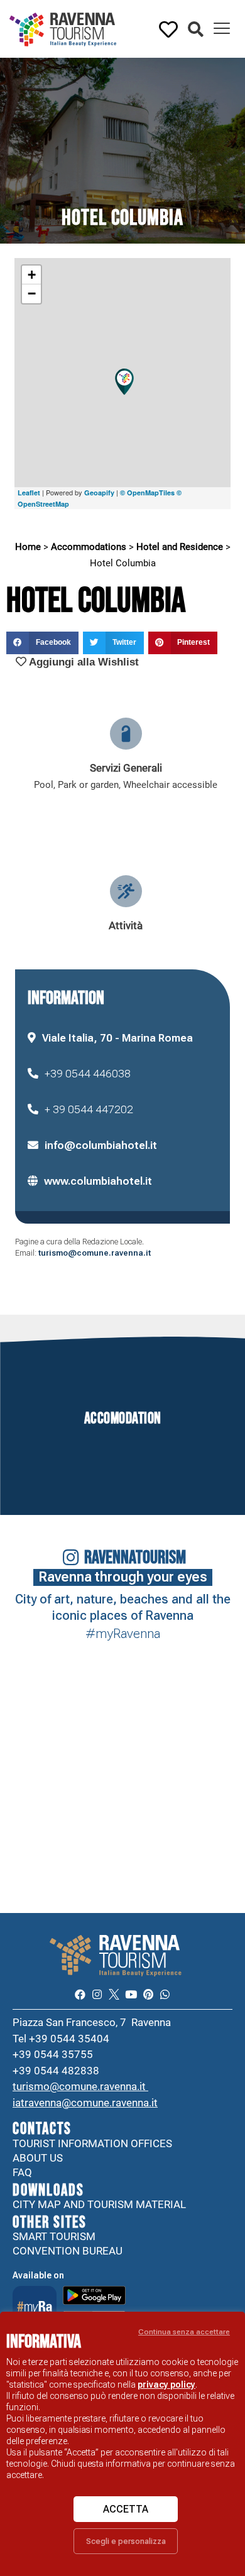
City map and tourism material (99, 2204)
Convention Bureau (68, 2251)
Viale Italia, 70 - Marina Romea (117, 1038)
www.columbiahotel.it (98, 1181)
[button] (196, 30)
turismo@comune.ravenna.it (95, 1253)
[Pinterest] (148, 1994)
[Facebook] (79, 1994)
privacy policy (166, 2385)
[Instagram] (97, 1994)
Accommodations (89, 547)
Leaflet (29, 493)
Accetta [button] (126, 2509)
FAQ (22, 2172)
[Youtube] (131, 1994)
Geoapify (99, 493)
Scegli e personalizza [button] (126, 2541)
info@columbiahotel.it (101, 1145)
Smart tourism (54, 2236)
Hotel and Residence (180, 547)
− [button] (32, 294)
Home (28, 547)
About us (38, 2158)
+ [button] (32, 275)
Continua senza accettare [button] (184, 2332)
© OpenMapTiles (147, 493)
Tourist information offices (92, 2143)
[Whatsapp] (165, 1994)
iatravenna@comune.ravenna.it (85, 2103)
